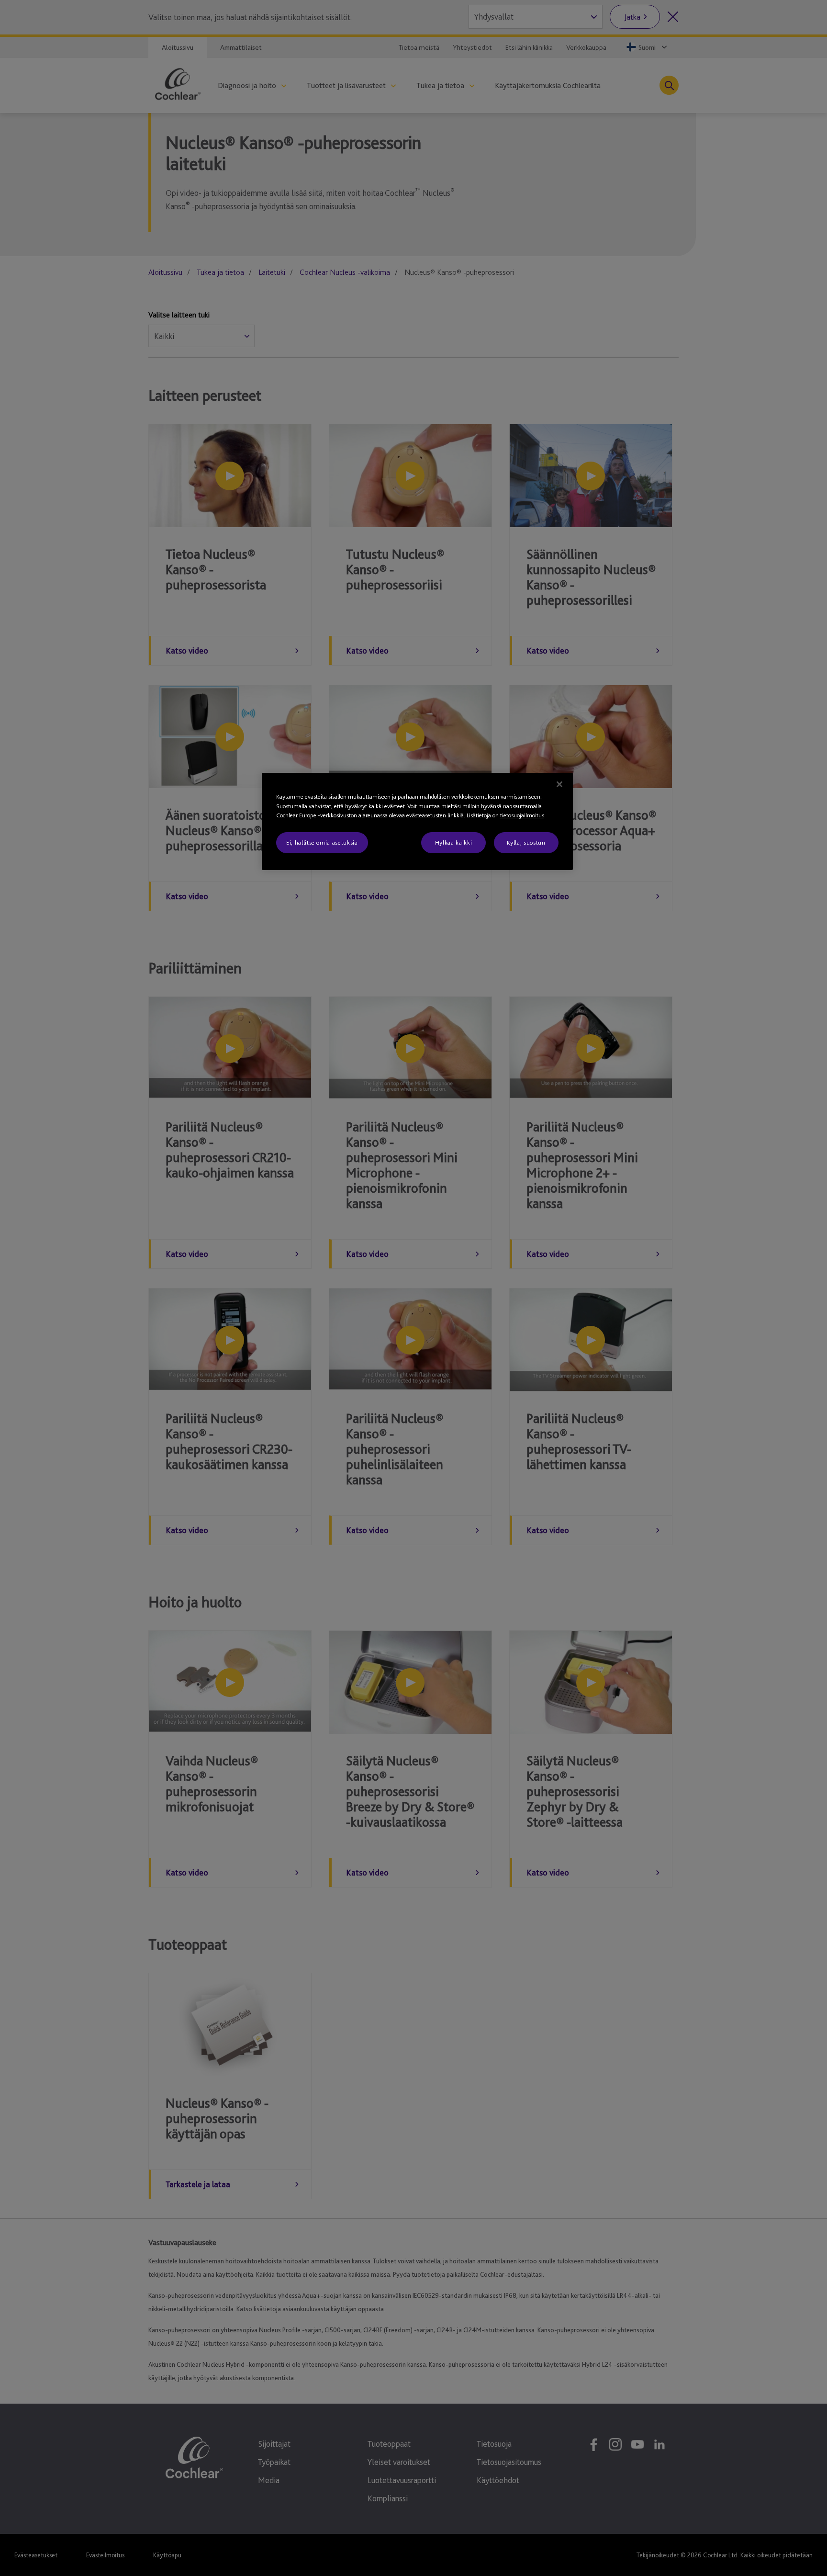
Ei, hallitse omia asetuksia (322, 842)
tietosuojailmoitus (522, 815)
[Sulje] (559, 784)
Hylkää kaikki (453, 842)
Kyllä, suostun (526, 842)
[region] (417, 821)
